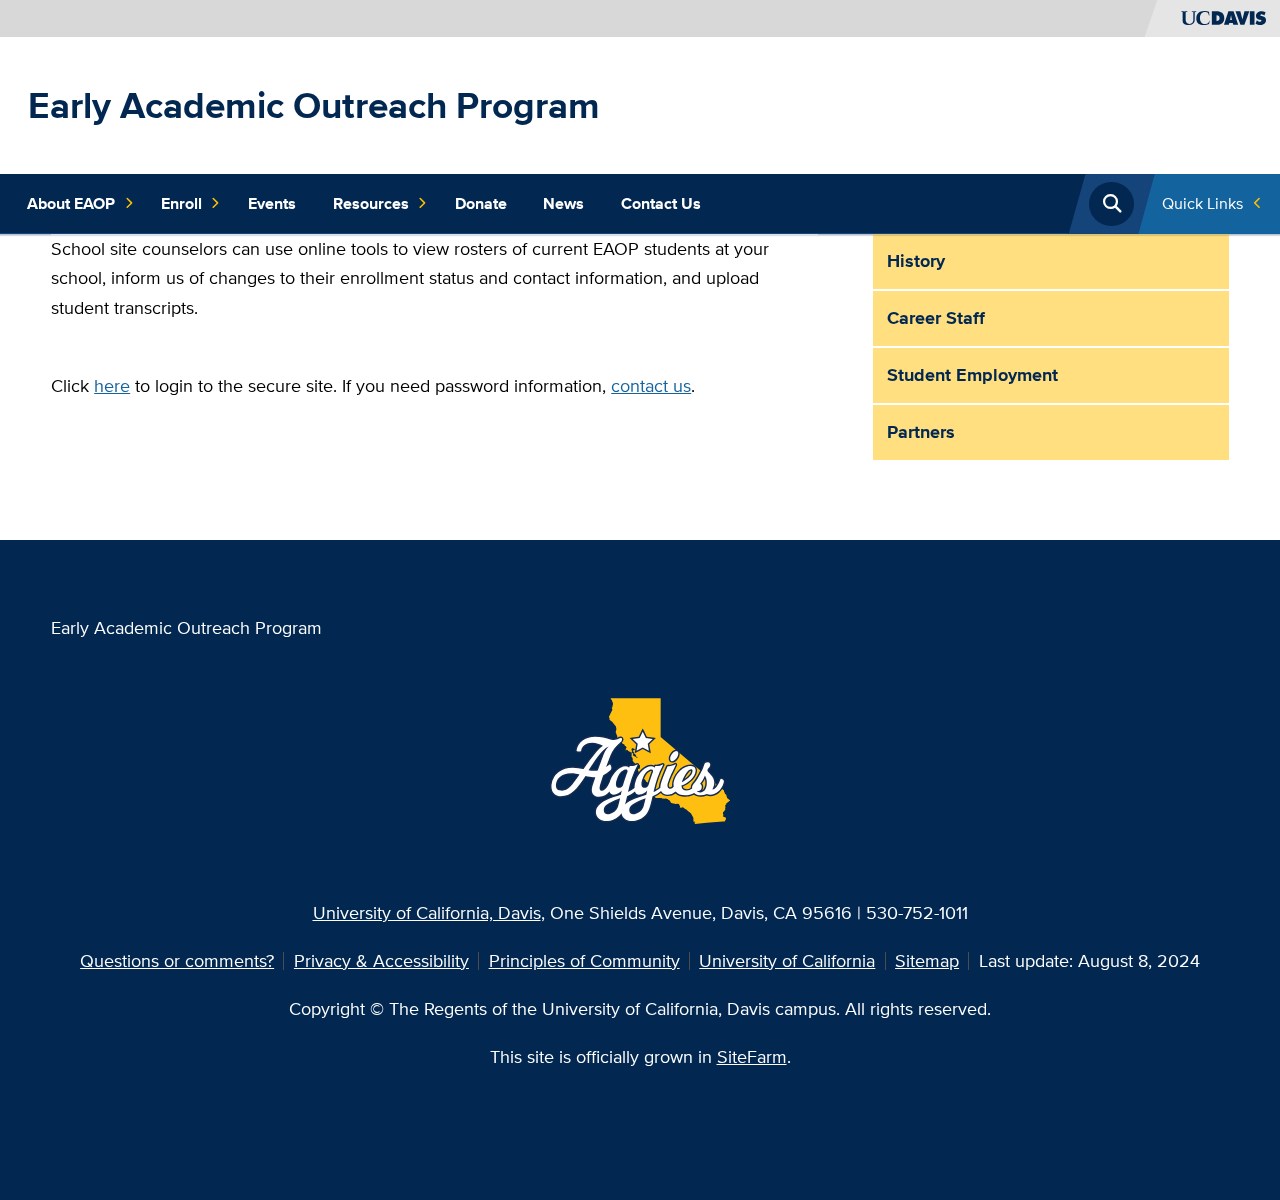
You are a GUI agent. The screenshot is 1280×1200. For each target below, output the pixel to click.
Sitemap (927, 960)
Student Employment (972, 374)
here (112, 385)
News (563, 203)
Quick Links (1202, 203)
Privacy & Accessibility (381, 960)
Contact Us (661, 203)
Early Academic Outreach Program (314, 105)
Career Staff (936, 317)
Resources (371, 203)
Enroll (181, 203)
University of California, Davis (427, 912)
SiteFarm (752, 1056)
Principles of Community (584, 960)
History (916, 260)
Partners (921, 431)
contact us (651, 385)
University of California (787, 960)
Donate (481, 203)
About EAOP (71, 203)
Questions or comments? (177, 960)
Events (272, 203)
